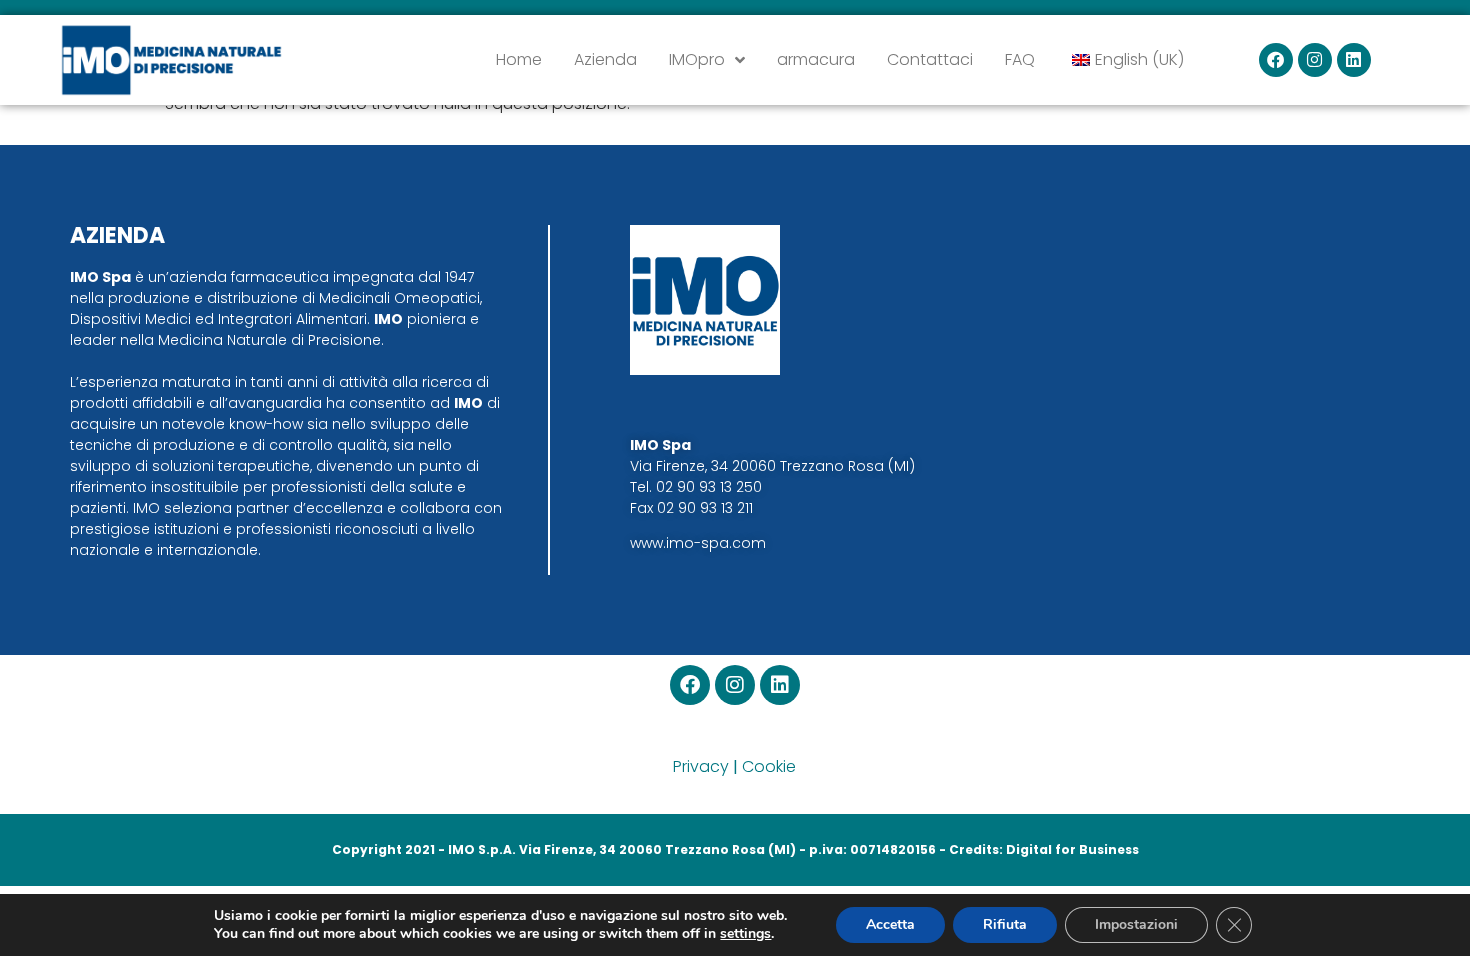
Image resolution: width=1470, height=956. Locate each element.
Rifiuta (1005, 924)
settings (745, 934)
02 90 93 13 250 (709, 487)
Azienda (605, 59)
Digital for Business (1072, 849)
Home (519, 59)
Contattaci (930, 59)
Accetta (890, 924)
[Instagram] (1315, 60)
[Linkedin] (1354, 60)
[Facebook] (1276, 60)
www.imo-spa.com (698, 543)
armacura (816, 59)
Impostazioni (1136, 924)
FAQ (1020, 59)
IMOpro (697, 59)
